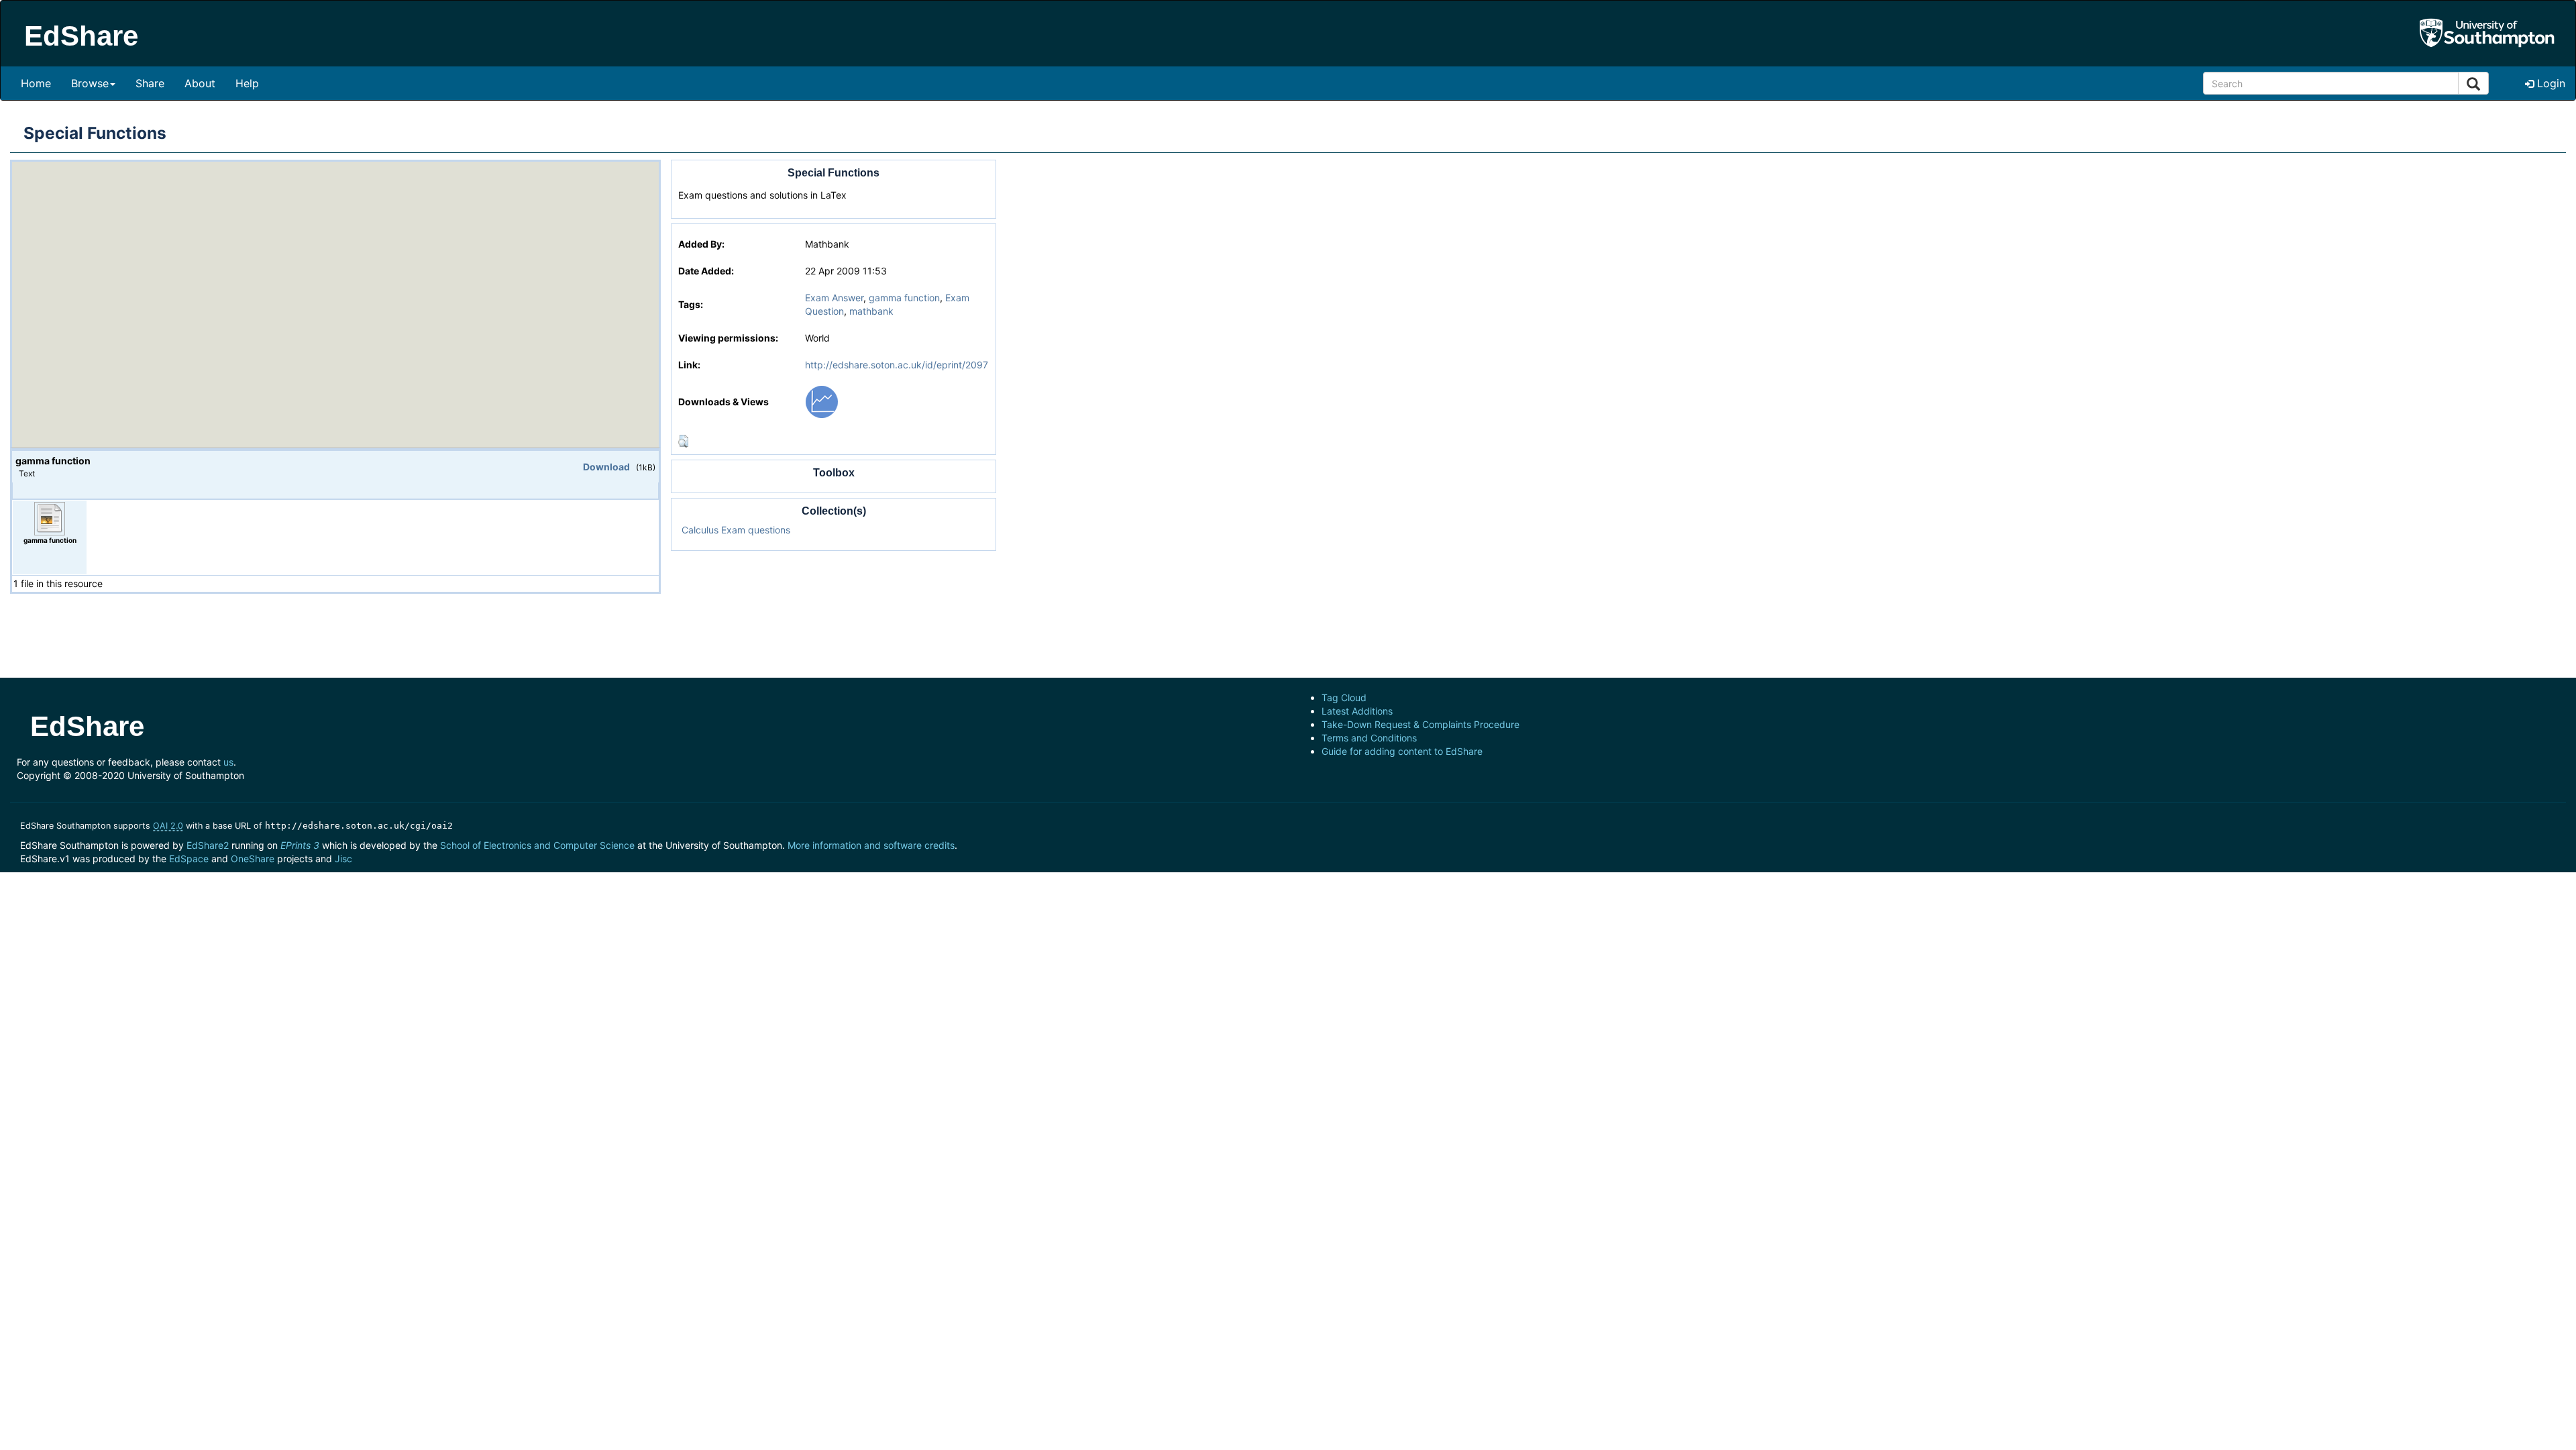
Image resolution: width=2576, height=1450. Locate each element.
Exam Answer (834, 298)
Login (2550, 83)
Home (36, 83)
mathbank (871, 311)
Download (606, 467)
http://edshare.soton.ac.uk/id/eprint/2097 (897, 365)
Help (247, 83)
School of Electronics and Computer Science (537, 845)
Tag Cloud (1344, 697)
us (228, 762)
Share (150, 83)
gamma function (904, 298)
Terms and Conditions (1369, 738)
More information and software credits (871, 845)
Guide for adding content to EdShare (1402, 751)
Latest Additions (1357, 711)
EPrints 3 (300, 845)
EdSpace (189, 859)
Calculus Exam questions (736, 530)
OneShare (253, 859)
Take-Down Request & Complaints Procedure (1420, 724)
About (200, 83)
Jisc (343, 859)
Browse (90, 83)
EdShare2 (208, 845)
